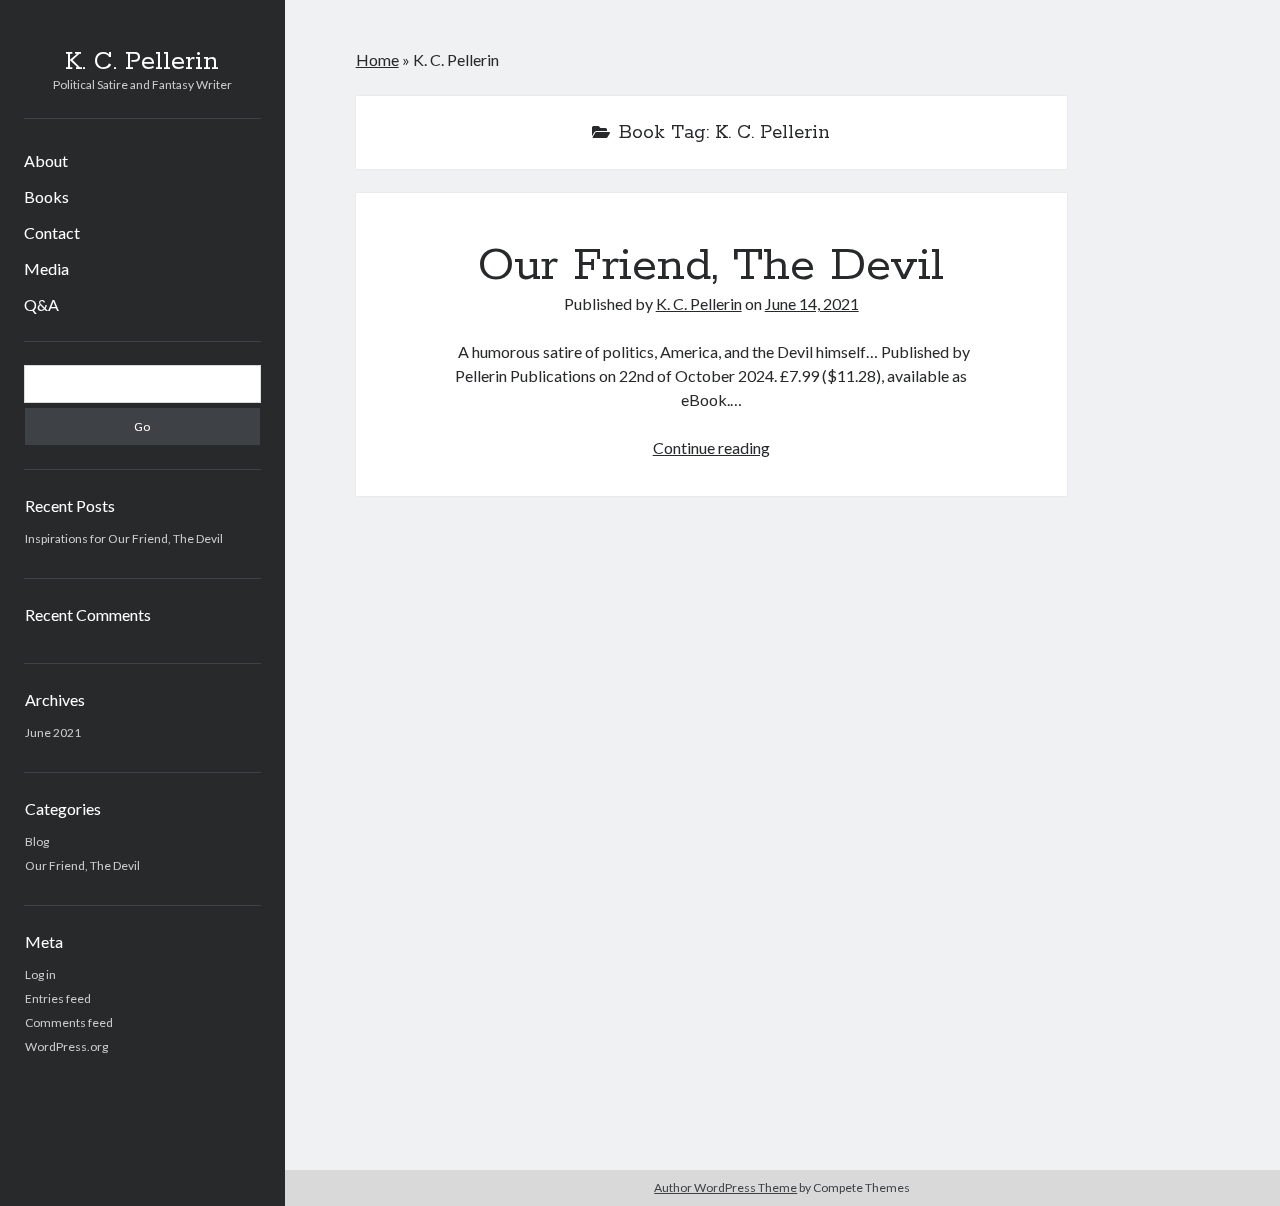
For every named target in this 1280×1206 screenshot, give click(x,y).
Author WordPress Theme (725, 1187)
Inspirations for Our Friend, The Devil (124, 538)
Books (46, 196)
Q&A (41, 304)
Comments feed (69, 1022)
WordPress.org (66, 1046)
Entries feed (58, 998)
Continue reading (711, 447)
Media (46, 268)
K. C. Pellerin (142, 62)
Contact (52, 232)
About (46, 160)
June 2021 (53, 732)
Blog (37, 841)
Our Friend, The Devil (82, 865)
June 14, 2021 (812, 303)
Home (377, 59)
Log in (40, 974)
